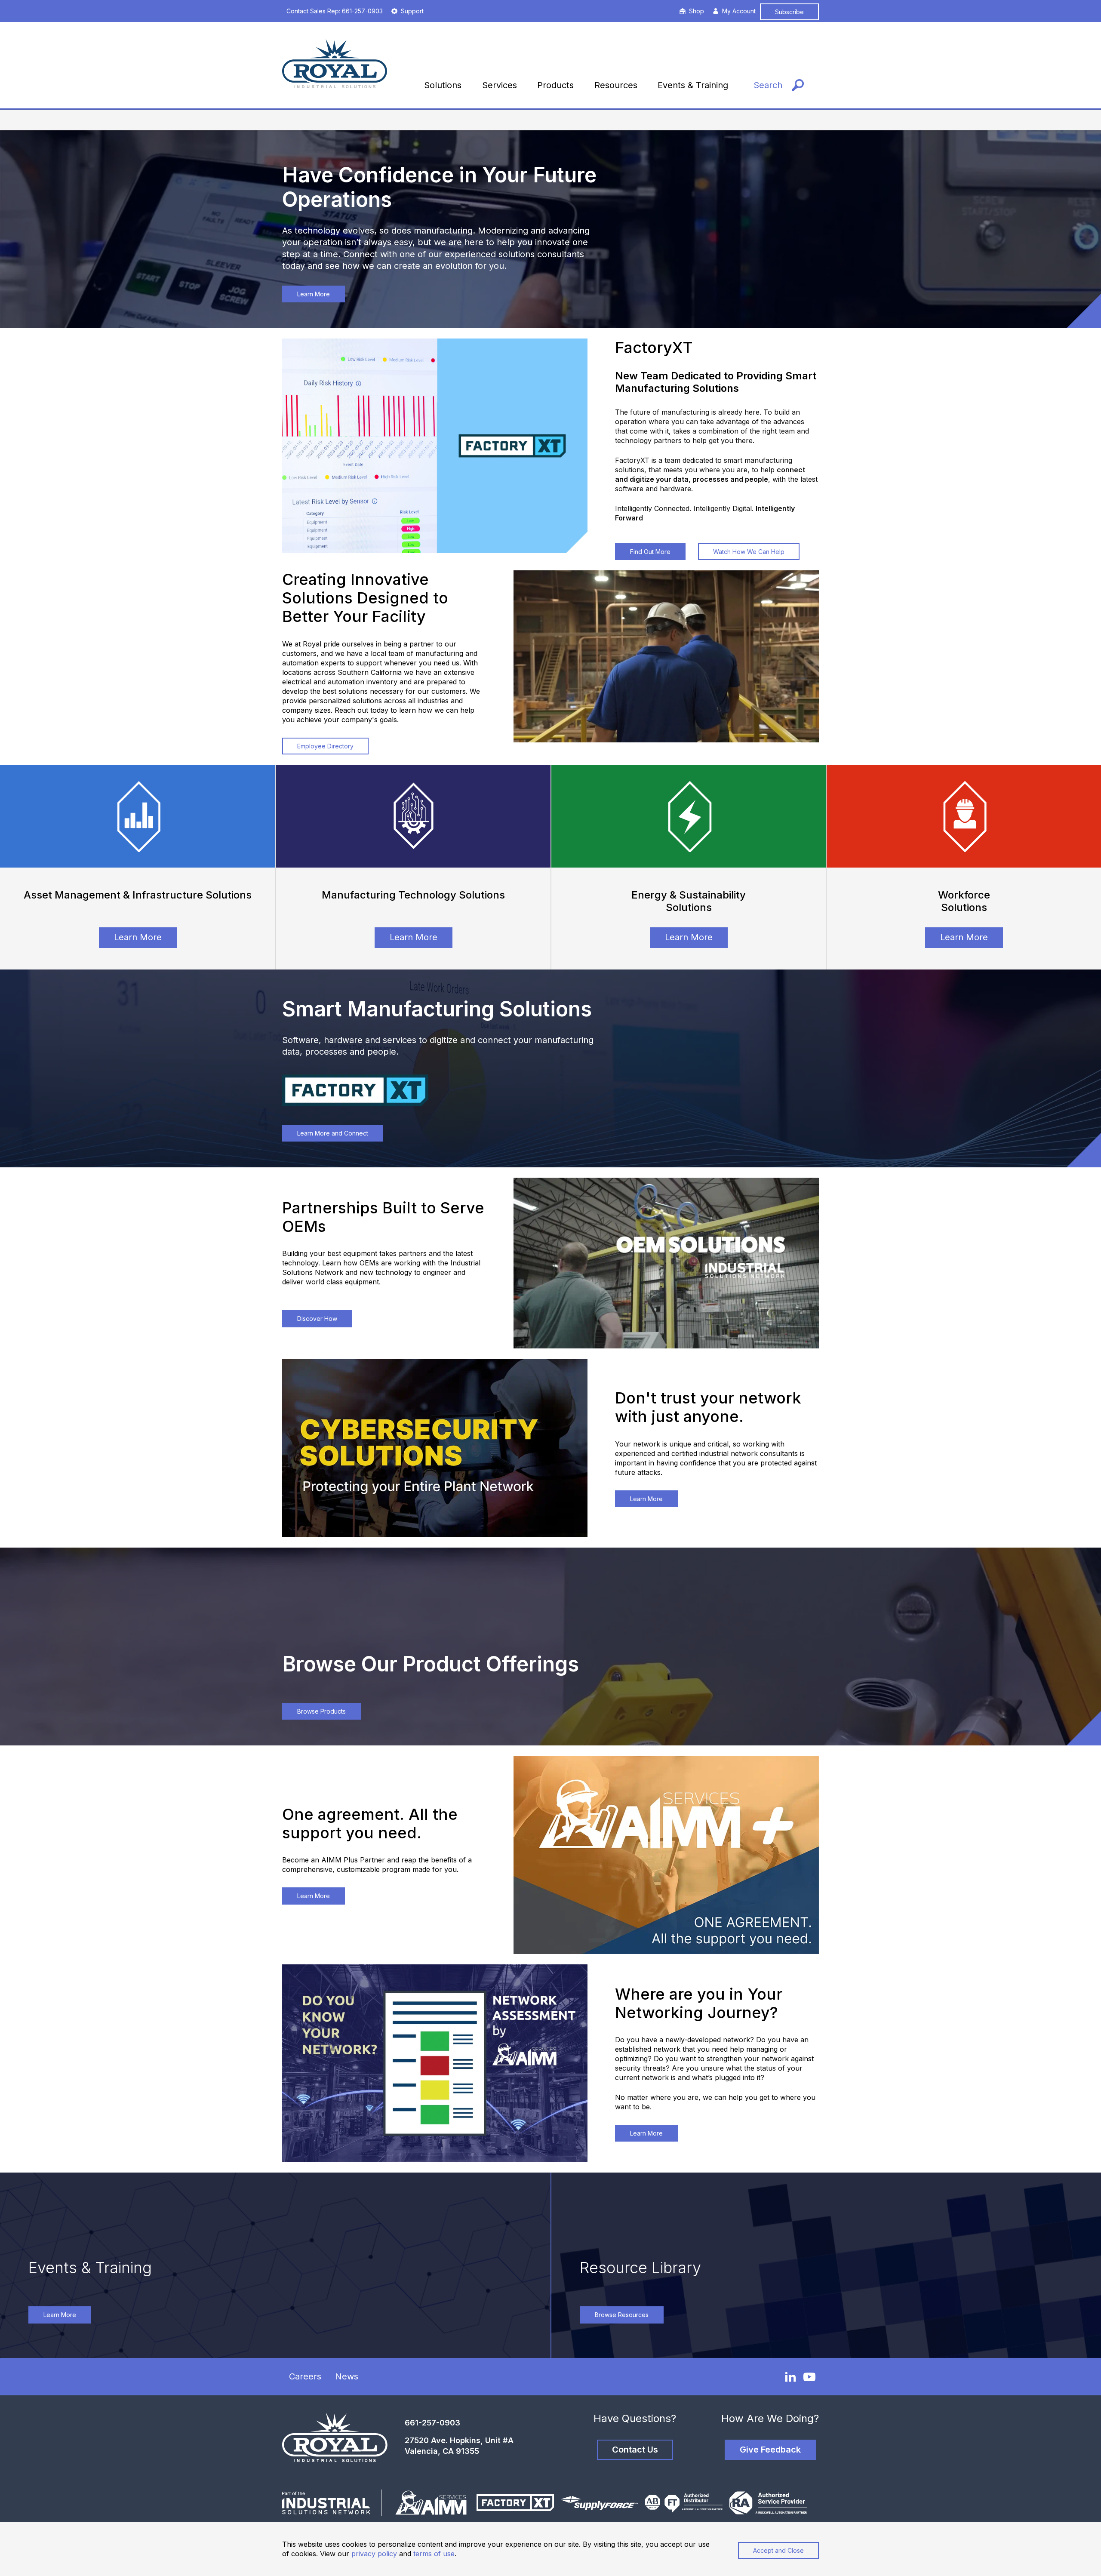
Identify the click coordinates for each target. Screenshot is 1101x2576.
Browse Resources (622, 2315)
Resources (616, 85)
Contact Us (635, 2450)
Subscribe (789, 12)
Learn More (314, 294)
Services (500, 85)
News (347, 2376)
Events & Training (693, 85)
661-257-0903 (432, 2423)
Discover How (317, 1319)
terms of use (434, 2554)
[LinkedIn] (790, 2376)
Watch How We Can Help (749, 552)
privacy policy (374, 2554)
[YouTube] (809, 2377)
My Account (739, 11)
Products (555, 85)
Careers (305, 2376)
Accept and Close (778, 2550)
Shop (697, 11)
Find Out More (650, 552)
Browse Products (321, 1711)
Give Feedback (770, 2450)
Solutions (443, 85)
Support (412, 11)
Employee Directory (325, 746)
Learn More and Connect (333, 1133)
